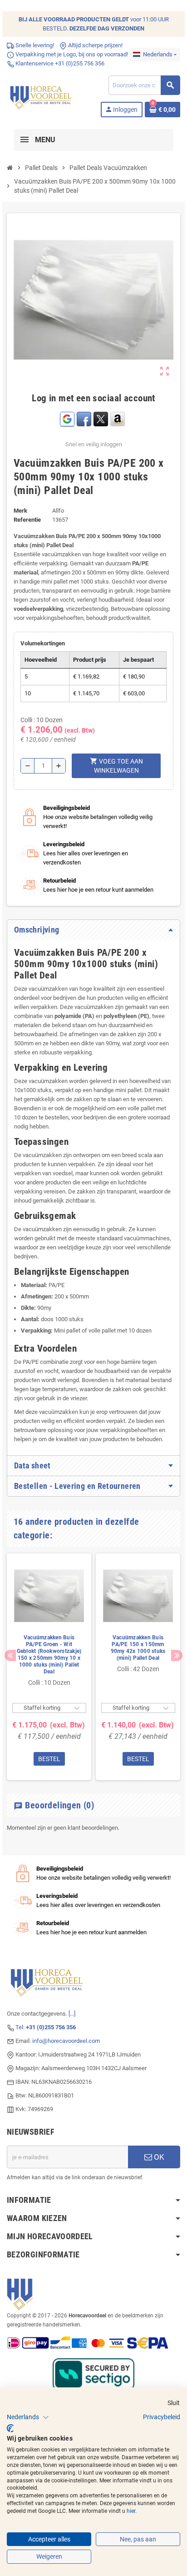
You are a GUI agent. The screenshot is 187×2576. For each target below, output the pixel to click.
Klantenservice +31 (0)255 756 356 (59, 93)
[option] (49, 1697)
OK (158, 2187)
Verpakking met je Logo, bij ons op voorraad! (71, 84)
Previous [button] (10, 1685)
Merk (20, 541)
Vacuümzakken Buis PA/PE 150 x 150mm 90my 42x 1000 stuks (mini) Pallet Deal (138, 1678)
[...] (72, 2044)
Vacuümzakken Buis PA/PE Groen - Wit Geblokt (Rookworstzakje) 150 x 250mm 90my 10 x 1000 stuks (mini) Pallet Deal (49, 1685)
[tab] (93, 960)
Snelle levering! (34, 75)
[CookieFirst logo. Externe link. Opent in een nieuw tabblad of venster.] (10, 2428)
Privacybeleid (162, 2417)
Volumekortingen (43, 673)
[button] (28, 2417)
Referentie (27, 550)
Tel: (46, 2057)
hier (131, 2511)
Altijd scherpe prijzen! (95, 75)
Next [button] (177, 1685)
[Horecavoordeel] (42, 126)
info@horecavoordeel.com (66, 2071)
